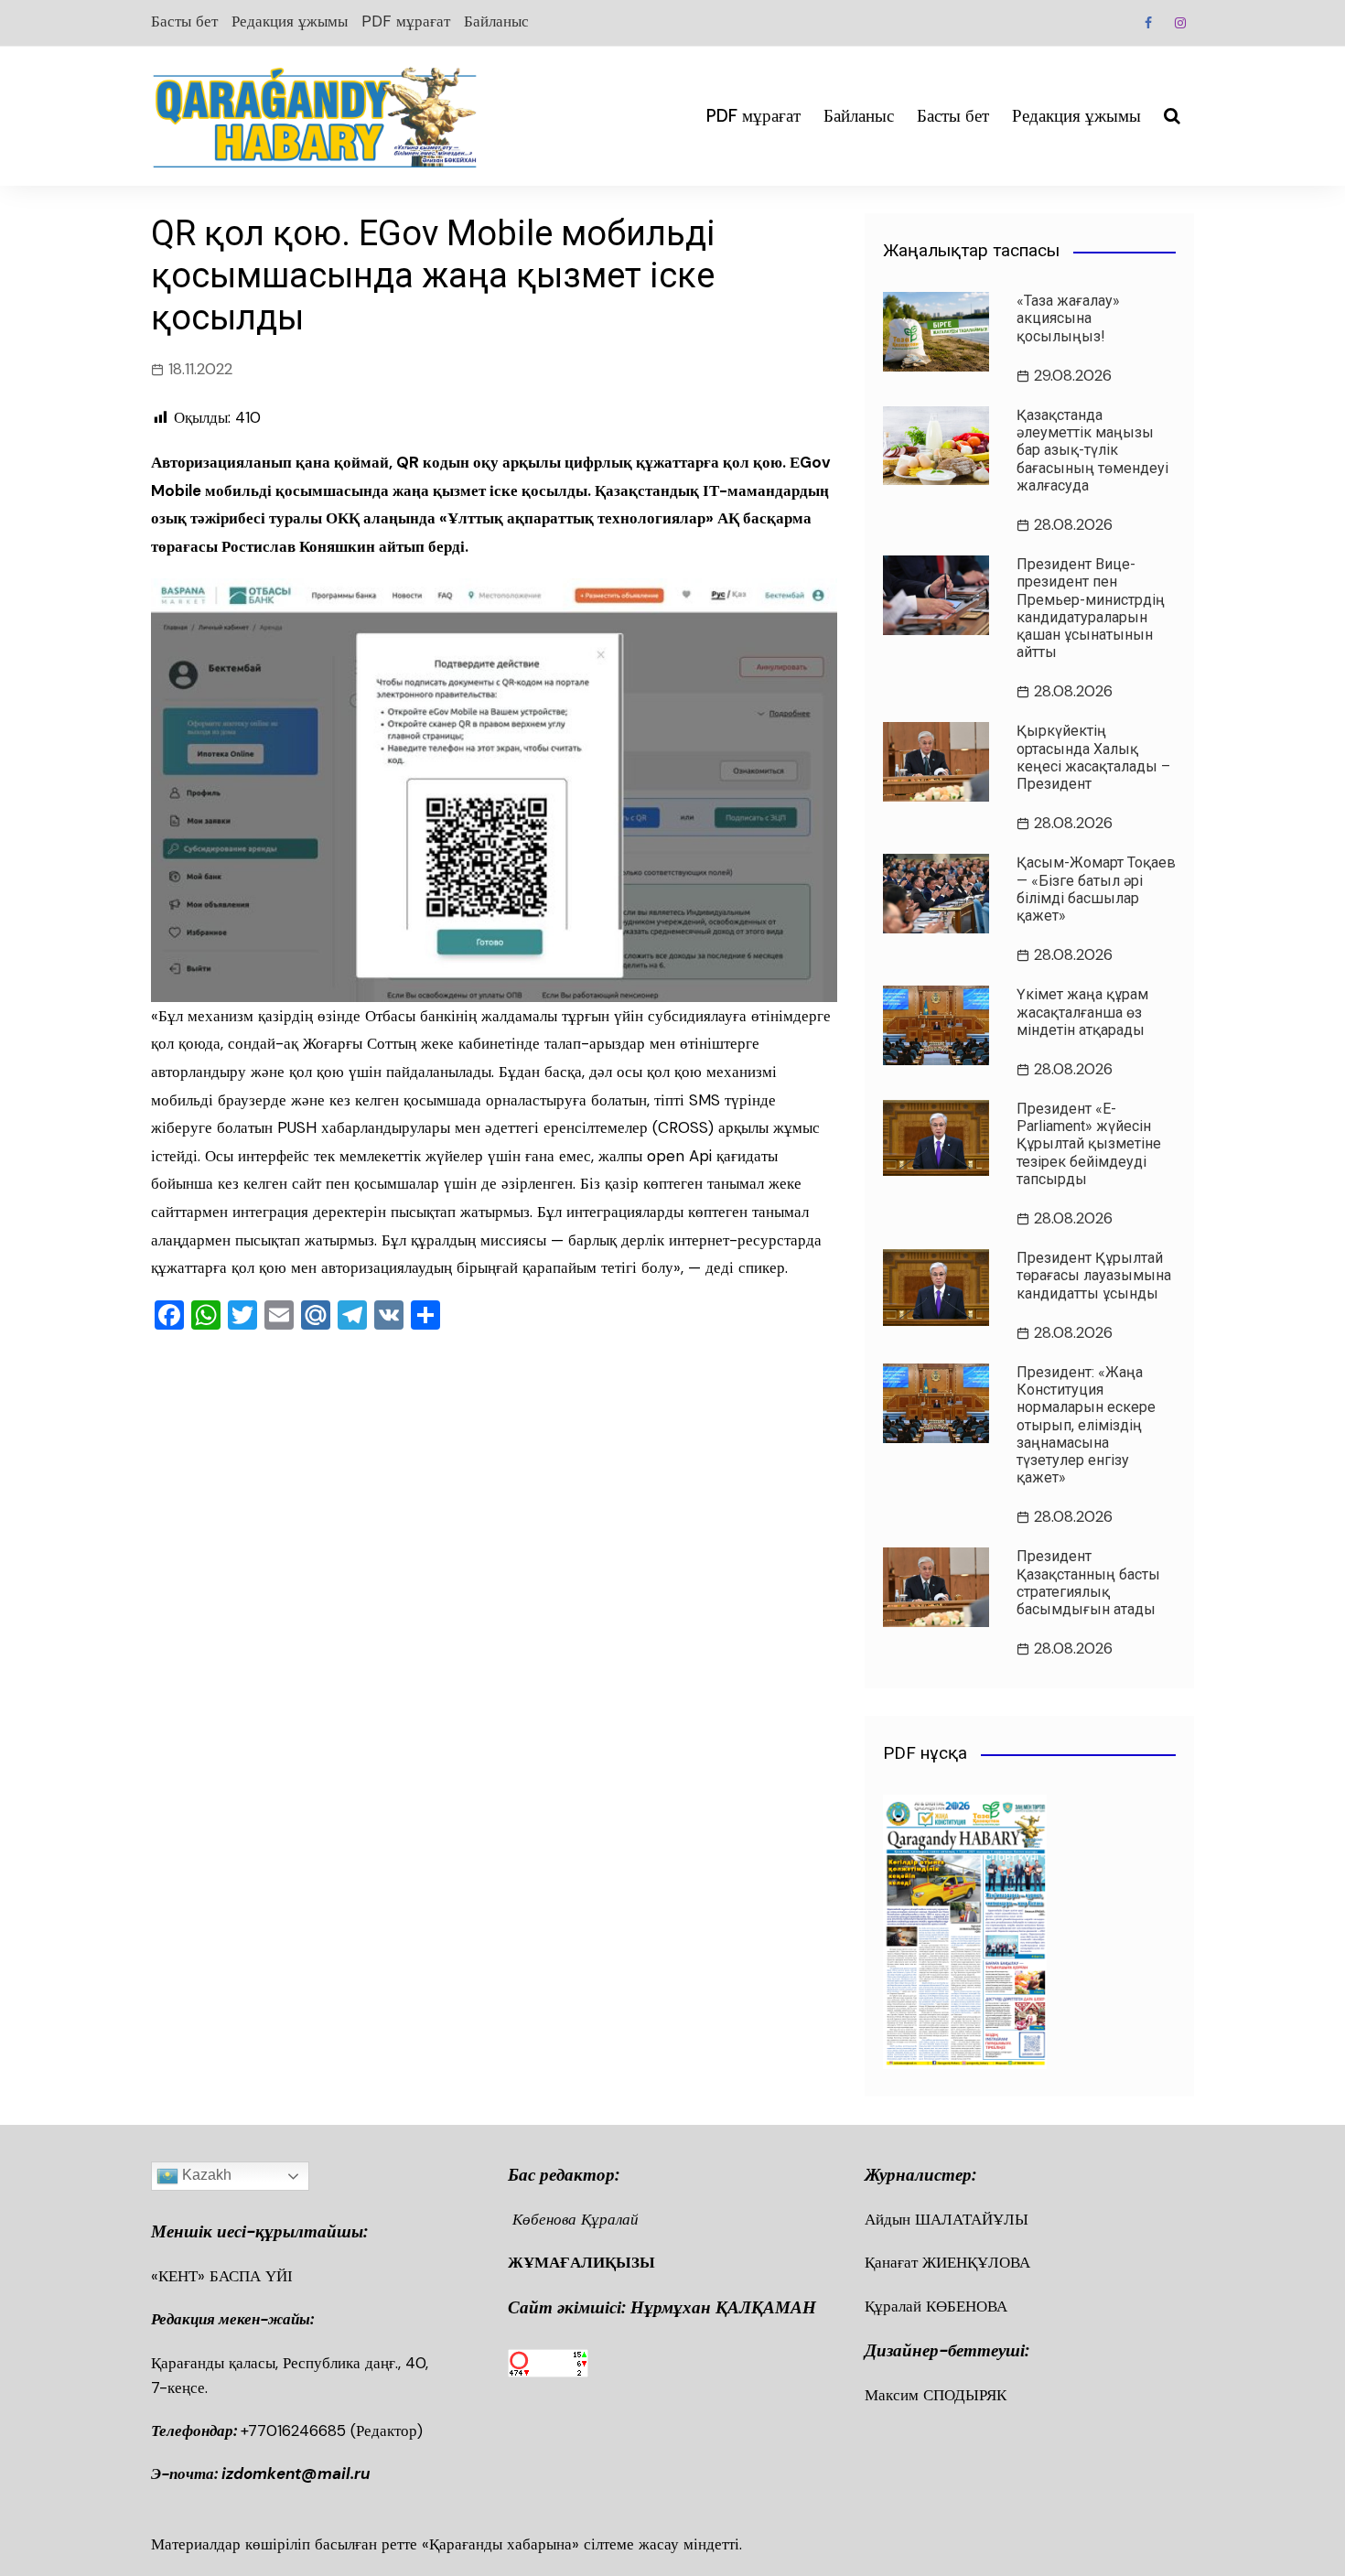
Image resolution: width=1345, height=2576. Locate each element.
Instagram (1180, 23)
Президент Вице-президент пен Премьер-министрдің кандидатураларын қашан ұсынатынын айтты (1091, 608)
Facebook (1148, 23)
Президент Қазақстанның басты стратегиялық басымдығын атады (1088, 1583)
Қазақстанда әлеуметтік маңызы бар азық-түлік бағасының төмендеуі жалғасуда (1092, 450)
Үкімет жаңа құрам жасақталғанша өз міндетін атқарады (1082, 1012)
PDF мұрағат (406, 21)
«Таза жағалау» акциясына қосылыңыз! (1068, 318)
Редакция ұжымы (290, 21)
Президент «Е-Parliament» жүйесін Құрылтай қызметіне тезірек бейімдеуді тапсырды (1089, 1144)
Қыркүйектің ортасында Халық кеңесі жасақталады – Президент (1093, 757)
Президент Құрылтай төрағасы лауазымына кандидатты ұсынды (1094, 1275)
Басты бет (184, 21)
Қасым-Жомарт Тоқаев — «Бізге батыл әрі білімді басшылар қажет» (1096, 889)
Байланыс (496, 21)
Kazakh (205, 2176)
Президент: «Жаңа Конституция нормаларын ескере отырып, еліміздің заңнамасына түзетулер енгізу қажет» (1086, 1425)
